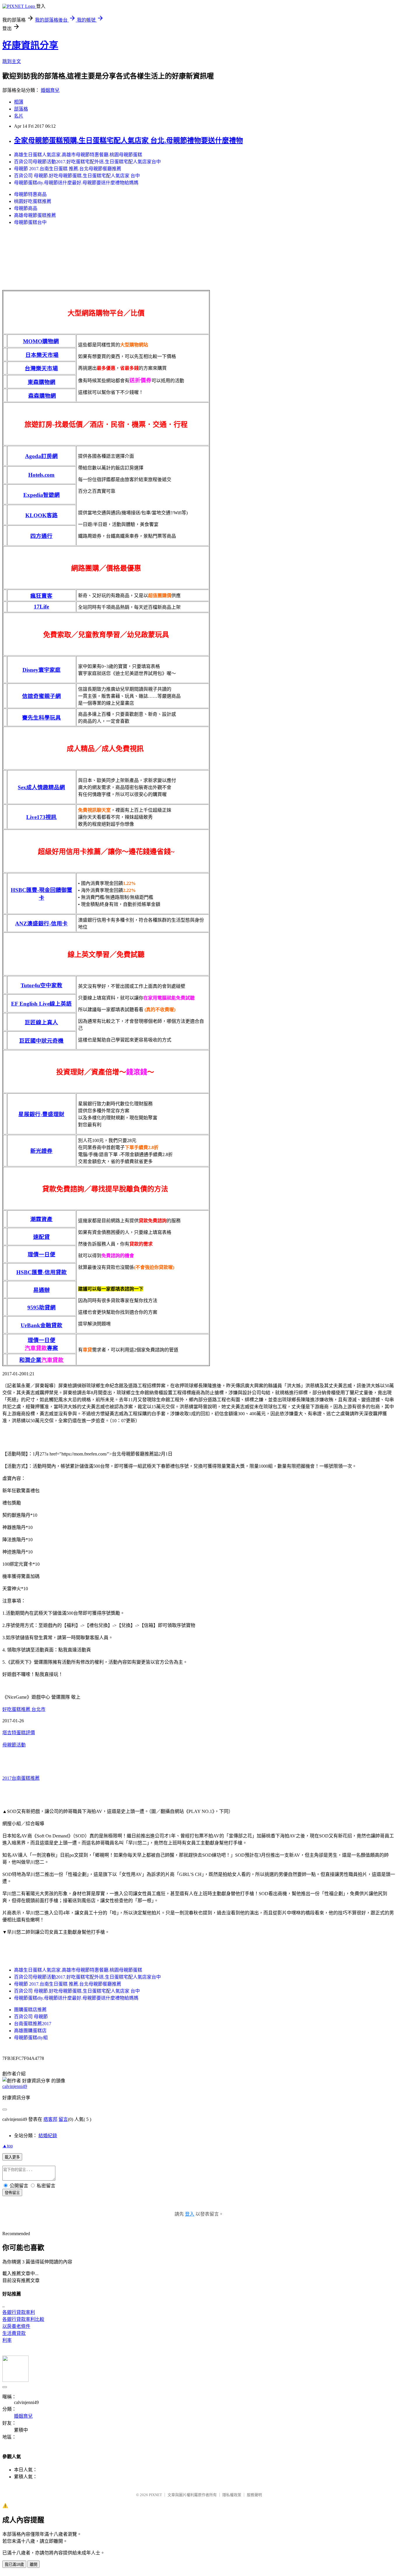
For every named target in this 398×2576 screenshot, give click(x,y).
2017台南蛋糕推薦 (21, 1778)
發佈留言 (12, 2193)
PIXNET (155, 2495)
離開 (34, 2564)
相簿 (19, 102)
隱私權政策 (232, 2495)
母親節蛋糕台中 (30, 222)
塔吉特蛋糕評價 (19, 1733)
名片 (19, 116)
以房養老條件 (16, 2326)
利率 (7, 2340)
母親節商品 (26, 208)
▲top (8, 2146)
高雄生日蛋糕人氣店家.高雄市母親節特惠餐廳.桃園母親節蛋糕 (78, 155)
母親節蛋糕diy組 (31, 2038)
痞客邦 (50, 2119)
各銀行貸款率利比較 (23, 2319)
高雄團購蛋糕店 (30, 2031)
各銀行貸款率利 (19, 2312)
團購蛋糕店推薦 (30, 2010)
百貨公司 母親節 (31, 2017)
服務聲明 (254, 2495)
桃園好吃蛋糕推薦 (33, 201)
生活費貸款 (14, 2333)
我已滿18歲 (14, 2564)
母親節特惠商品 (30, 194)
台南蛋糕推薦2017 (33, 2024)
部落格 (21, 109)
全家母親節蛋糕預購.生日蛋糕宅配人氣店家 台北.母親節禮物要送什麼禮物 (128, 141)
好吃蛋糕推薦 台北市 (24, 1709)
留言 (63, 2119)
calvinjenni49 (15, 2086)
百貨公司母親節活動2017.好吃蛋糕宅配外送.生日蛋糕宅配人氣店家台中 (87, 162)
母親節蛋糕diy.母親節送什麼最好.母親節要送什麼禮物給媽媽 (76, 183)
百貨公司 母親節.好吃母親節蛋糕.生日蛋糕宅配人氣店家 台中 (77, 176)
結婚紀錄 (48, 2136)
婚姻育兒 (50, 90)
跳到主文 (12, 61)
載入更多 (12, 2157)
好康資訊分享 (30, 45)
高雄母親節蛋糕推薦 (35, 215)
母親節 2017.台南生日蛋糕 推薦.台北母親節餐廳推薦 (68, 169)
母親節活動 (14, 1745)
